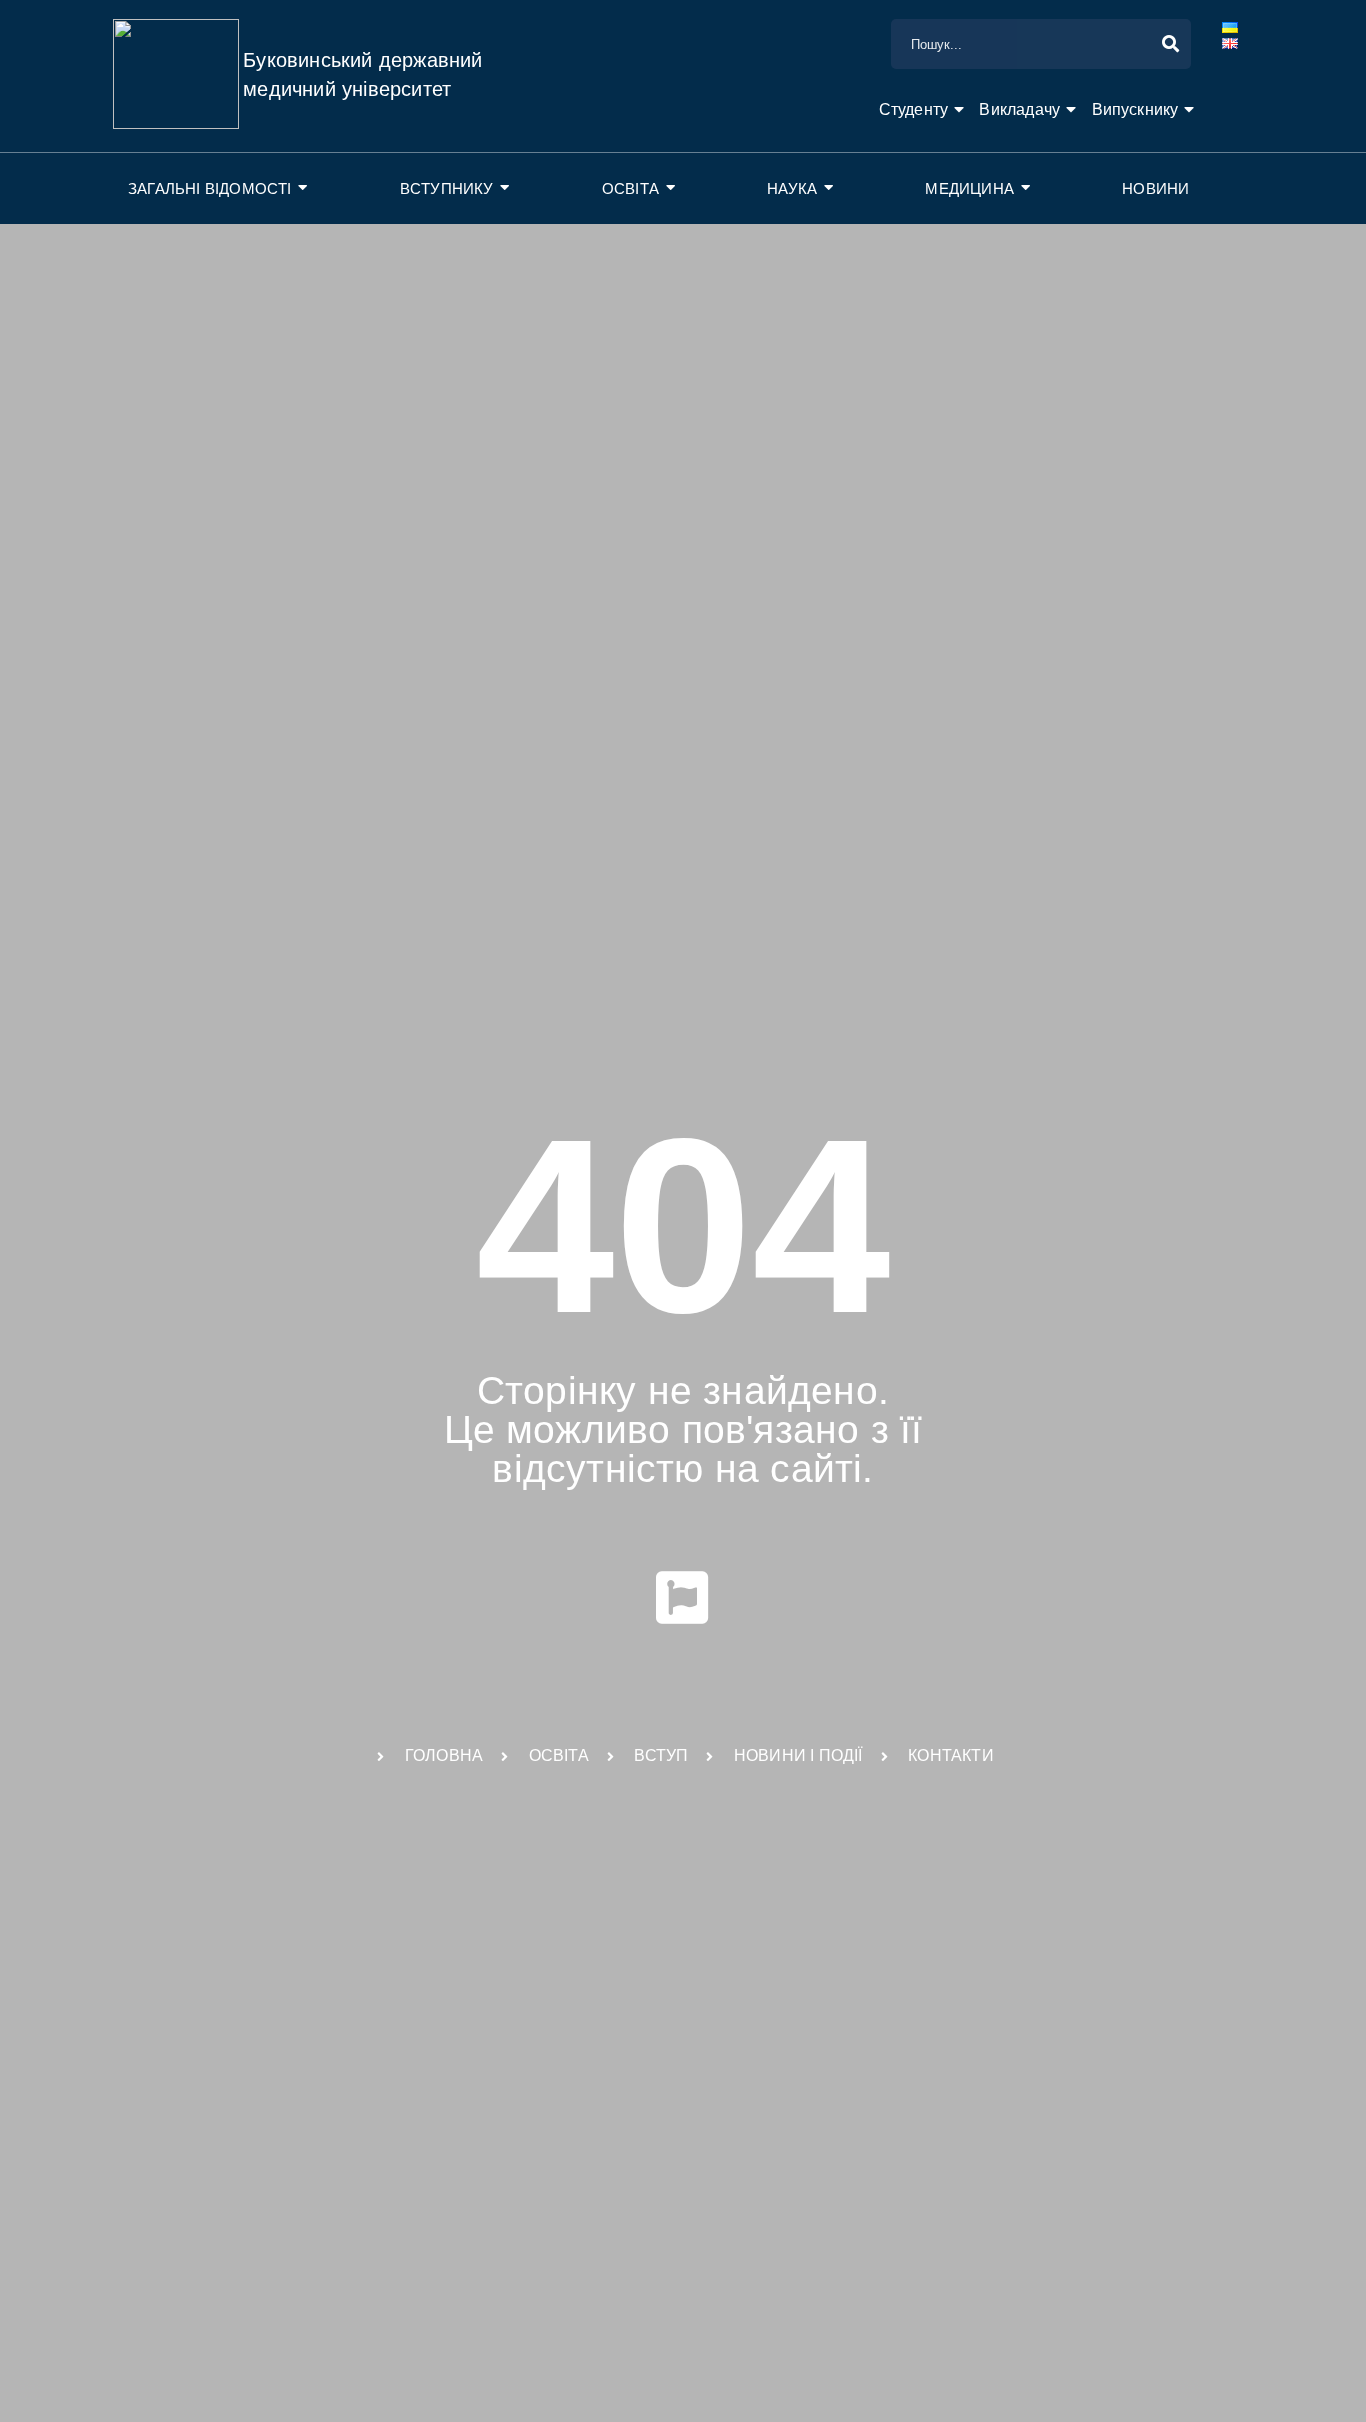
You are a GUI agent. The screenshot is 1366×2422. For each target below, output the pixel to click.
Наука (792, 188)
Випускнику (1135, 109)
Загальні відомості (210, 188)
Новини (1155, 188)
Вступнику (447, 188)
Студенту (914, 109)
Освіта (630, 188)
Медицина (969, 188)
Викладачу (1019, 109)
